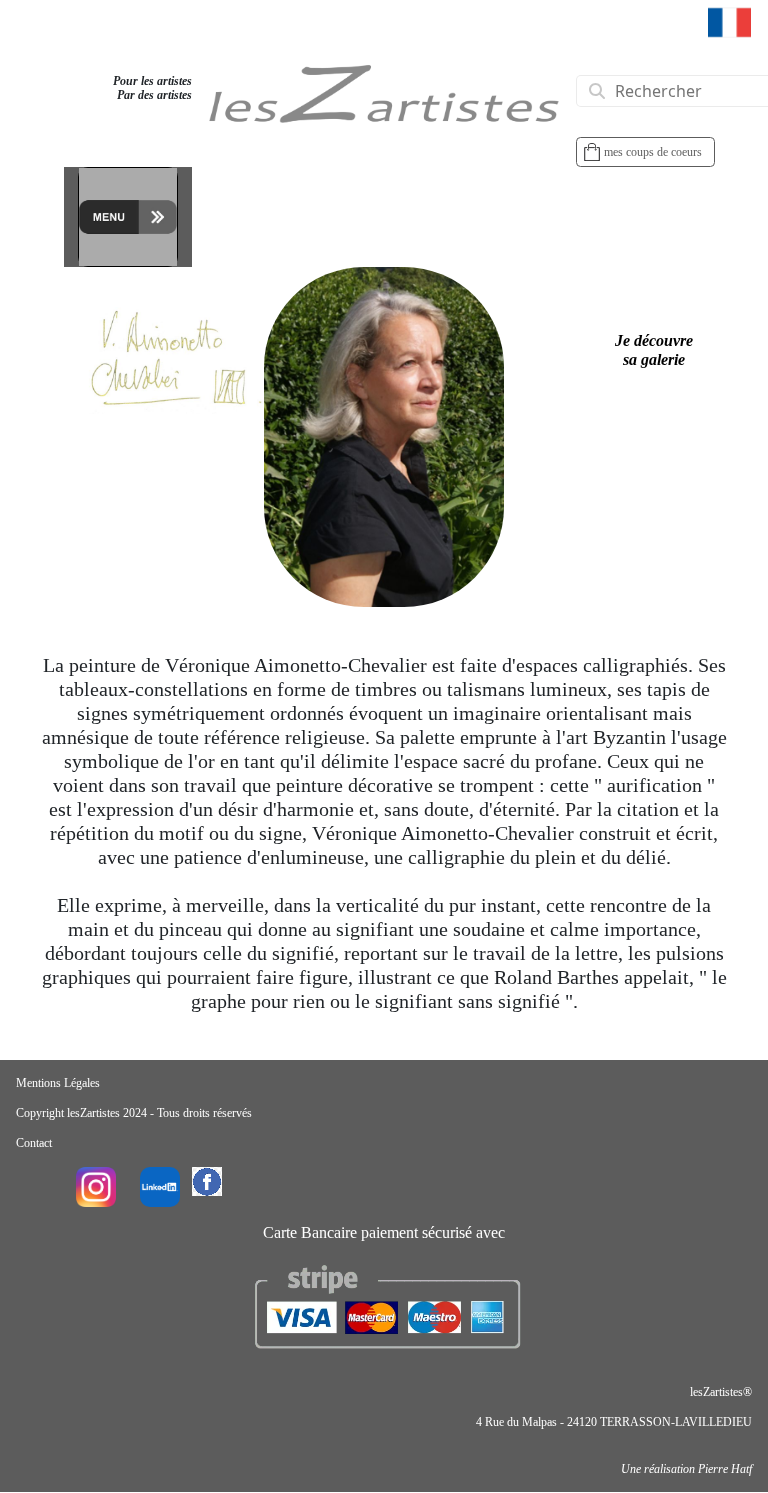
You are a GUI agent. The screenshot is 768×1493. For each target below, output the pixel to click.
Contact (34, 1143)
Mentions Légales (58, 1083)
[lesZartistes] (384, 104)
